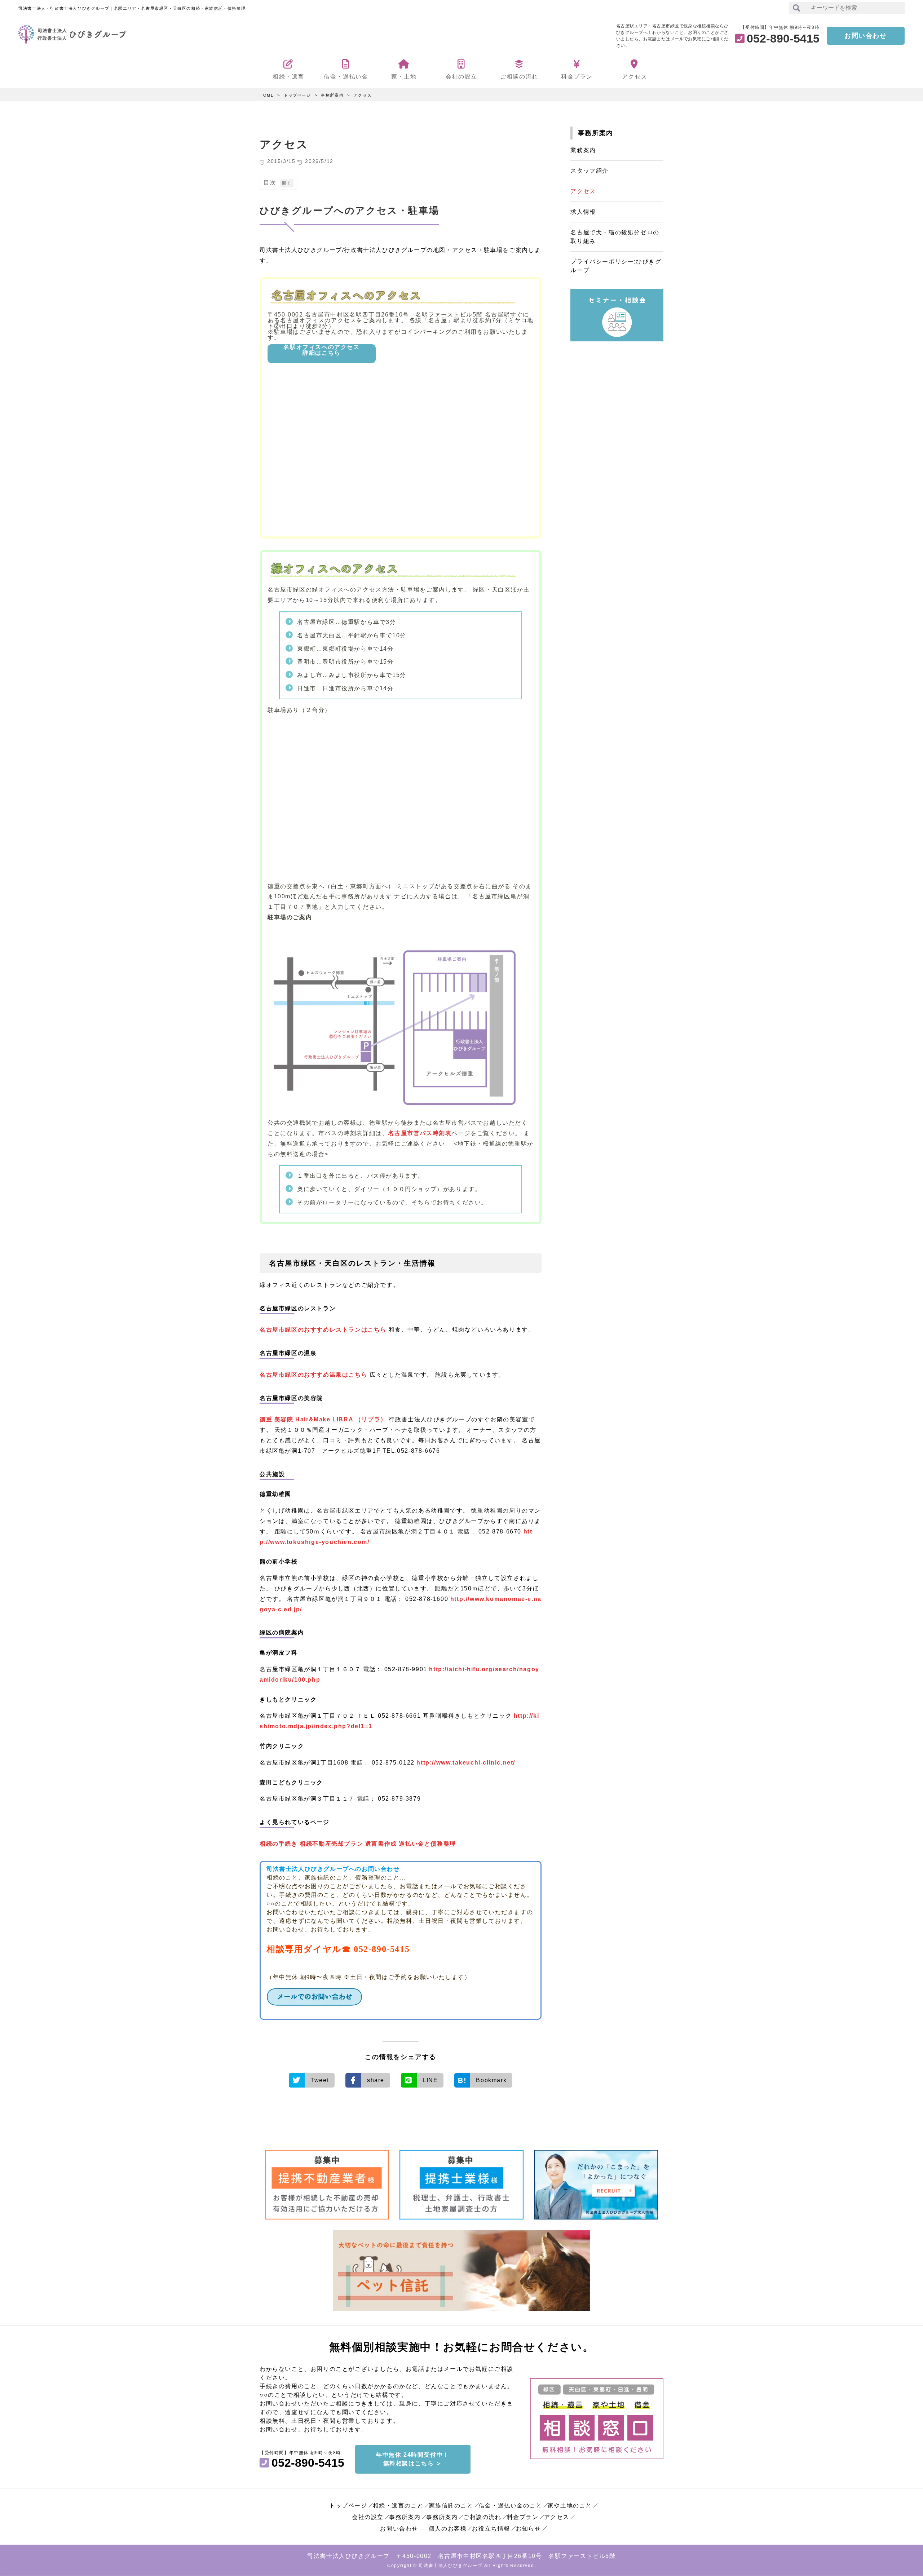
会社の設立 (368, 2517)
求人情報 (583, 212)
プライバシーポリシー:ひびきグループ (616, 266)
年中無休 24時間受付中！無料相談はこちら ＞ (413, 2459)
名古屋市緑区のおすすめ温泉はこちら (315, 1375)
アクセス (363, 95)
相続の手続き (279, 1844)
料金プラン (523, 2517)
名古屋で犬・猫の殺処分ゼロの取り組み (615, 237)
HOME (267, 95)
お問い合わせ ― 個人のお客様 (423, 2529)
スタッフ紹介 (589, 171)
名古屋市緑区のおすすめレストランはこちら (323, 1330)
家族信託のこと (451, 2506)
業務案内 (583, 150)
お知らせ (528, 2529)
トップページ (297, 95)
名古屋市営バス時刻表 (420, 1133)
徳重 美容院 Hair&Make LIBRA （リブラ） (323, 1419)
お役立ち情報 (491, 2529)
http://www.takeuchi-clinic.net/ (466, 1763)
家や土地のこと (570, 2506)
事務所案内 (332, 95)
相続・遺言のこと (398, 2506)
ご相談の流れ (482, 2517)
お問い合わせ (866, 36)
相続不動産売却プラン (331, 1844)
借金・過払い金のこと (511, 2506)
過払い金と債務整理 (427, 1844)
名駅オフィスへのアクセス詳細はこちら (321, 350)
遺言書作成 (381, 1844)
